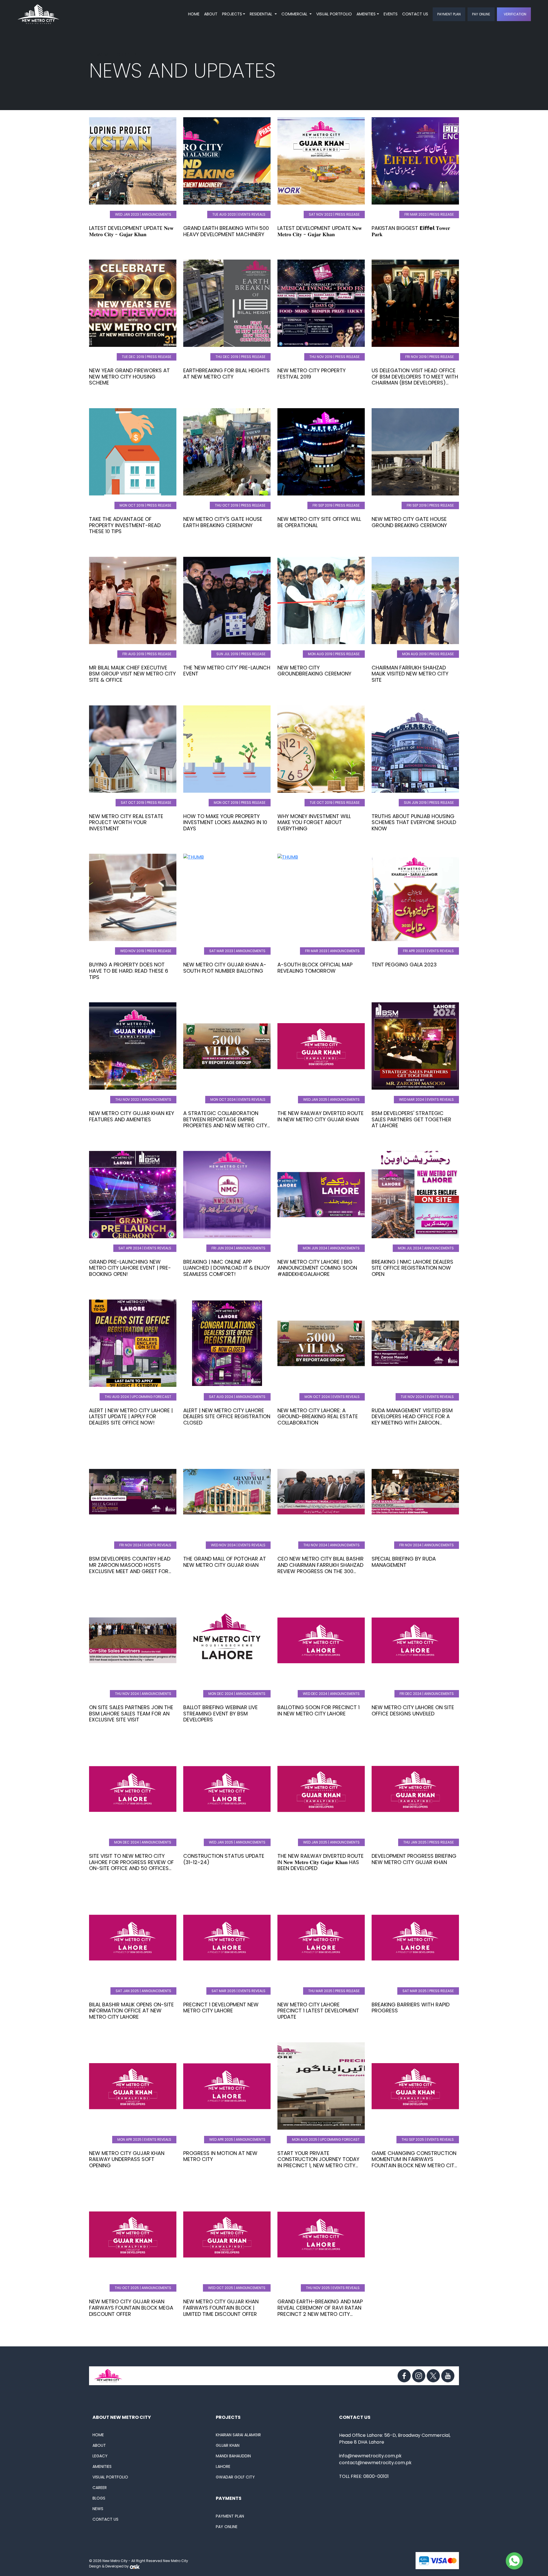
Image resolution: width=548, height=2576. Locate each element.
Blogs (99, 2498)
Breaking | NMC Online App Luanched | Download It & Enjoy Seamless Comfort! (227, 1268)
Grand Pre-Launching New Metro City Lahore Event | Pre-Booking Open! (130, 1268)
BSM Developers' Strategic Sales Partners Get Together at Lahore (411, 1119)
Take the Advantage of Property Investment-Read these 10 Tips (125, 525)
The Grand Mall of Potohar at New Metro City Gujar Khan (225, 1562)
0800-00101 (376, 2476)
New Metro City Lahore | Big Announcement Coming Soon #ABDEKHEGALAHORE (317, 1268)
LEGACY (100, 2456)
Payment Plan (449, 14)
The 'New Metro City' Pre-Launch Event (227, 671)
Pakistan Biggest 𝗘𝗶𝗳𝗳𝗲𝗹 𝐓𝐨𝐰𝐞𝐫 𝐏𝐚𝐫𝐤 (411, 231)
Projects (232, 14)
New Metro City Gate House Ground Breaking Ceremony (409, 522)
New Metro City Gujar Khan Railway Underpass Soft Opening (127, 2159)
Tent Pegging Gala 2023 (404, 965)
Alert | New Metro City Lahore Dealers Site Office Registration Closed (227, 1417)
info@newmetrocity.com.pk (370, 2456)
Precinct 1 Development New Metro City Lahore (221, 2008)
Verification (515, 14)
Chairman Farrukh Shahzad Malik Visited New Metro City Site (410, 674)
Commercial (295, 14)
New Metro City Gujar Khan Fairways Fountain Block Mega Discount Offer (131, 2308)
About (211, 14)
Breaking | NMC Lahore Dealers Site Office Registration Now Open (412, 1268)
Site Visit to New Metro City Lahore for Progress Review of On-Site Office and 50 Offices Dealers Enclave (131, 1865)
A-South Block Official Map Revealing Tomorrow (315, 968)
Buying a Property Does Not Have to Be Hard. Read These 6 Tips (129, 971)
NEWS (98, 2509)
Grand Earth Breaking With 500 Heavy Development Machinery (226, 231)
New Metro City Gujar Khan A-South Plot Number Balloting (225, 968)
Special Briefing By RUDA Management (404, 1562)
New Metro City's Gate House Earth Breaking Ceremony (223, 522)
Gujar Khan (228, 2445)
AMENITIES (366, 14)
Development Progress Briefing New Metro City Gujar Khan (414, 1859)
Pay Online (481, 14)
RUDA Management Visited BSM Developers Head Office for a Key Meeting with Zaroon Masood (412, 1420)
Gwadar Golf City (235, 2477)
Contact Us (415, 14)
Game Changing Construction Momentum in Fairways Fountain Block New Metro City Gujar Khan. (414, 2162)
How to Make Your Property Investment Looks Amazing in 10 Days (225, 822)
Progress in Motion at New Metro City (220, 2156)
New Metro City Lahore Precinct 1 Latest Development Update (318, 2011)
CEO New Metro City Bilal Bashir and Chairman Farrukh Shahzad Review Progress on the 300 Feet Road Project (321, 1568)
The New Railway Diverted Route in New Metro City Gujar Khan (321, 1116)
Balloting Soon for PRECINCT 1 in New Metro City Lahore (319, 1710)
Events (391, 14)
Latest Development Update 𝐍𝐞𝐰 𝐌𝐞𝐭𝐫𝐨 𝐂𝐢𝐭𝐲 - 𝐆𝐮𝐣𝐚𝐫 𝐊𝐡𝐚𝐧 (131, 231)
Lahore (223, 2466)
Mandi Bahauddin (233, 2456)
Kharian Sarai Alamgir (238, 2435)
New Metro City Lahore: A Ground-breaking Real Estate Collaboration (318, 1417)
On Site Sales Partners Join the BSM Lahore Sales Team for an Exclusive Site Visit (131, 1713)
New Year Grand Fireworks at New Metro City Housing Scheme (129, 377)
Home (194, 14)
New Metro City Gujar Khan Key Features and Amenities (132, 1116)
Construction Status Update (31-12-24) (224, 1859)
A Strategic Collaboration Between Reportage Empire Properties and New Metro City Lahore (225, 1122)
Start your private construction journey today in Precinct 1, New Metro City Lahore (318, 2162)
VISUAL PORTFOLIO (334, 14)
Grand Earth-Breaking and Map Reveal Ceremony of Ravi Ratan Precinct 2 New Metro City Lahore (320, 2311)
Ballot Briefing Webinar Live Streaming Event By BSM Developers (220, 1713)
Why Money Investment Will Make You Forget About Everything (314, 822)
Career (100, 2488)
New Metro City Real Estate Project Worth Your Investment (126, 822)
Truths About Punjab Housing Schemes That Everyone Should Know (414, 822)
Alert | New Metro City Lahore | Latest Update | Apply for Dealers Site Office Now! (131, 1417)
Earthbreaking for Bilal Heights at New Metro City (226, 374)
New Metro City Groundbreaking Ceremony (314, 671)
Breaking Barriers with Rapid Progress (411, 2008)
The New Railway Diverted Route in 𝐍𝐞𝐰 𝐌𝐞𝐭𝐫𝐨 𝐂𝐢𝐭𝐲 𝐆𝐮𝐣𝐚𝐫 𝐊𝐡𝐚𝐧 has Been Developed (321, 1862)
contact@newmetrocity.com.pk (375, 2463)
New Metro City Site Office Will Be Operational (319, 522)
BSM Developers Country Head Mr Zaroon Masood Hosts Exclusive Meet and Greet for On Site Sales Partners (130, 1568)
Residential (262, 14)
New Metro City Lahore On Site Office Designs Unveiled (413, 1710)
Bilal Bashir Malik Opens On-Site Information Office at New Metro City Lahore (131, 2011)
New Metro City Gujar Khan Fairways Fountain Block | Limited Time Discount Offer (221, 2308)
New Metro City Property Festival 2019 (312, 374)
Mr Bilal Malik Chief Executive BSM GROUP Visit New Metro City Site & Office (132, 674)
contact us (105, 2519)
